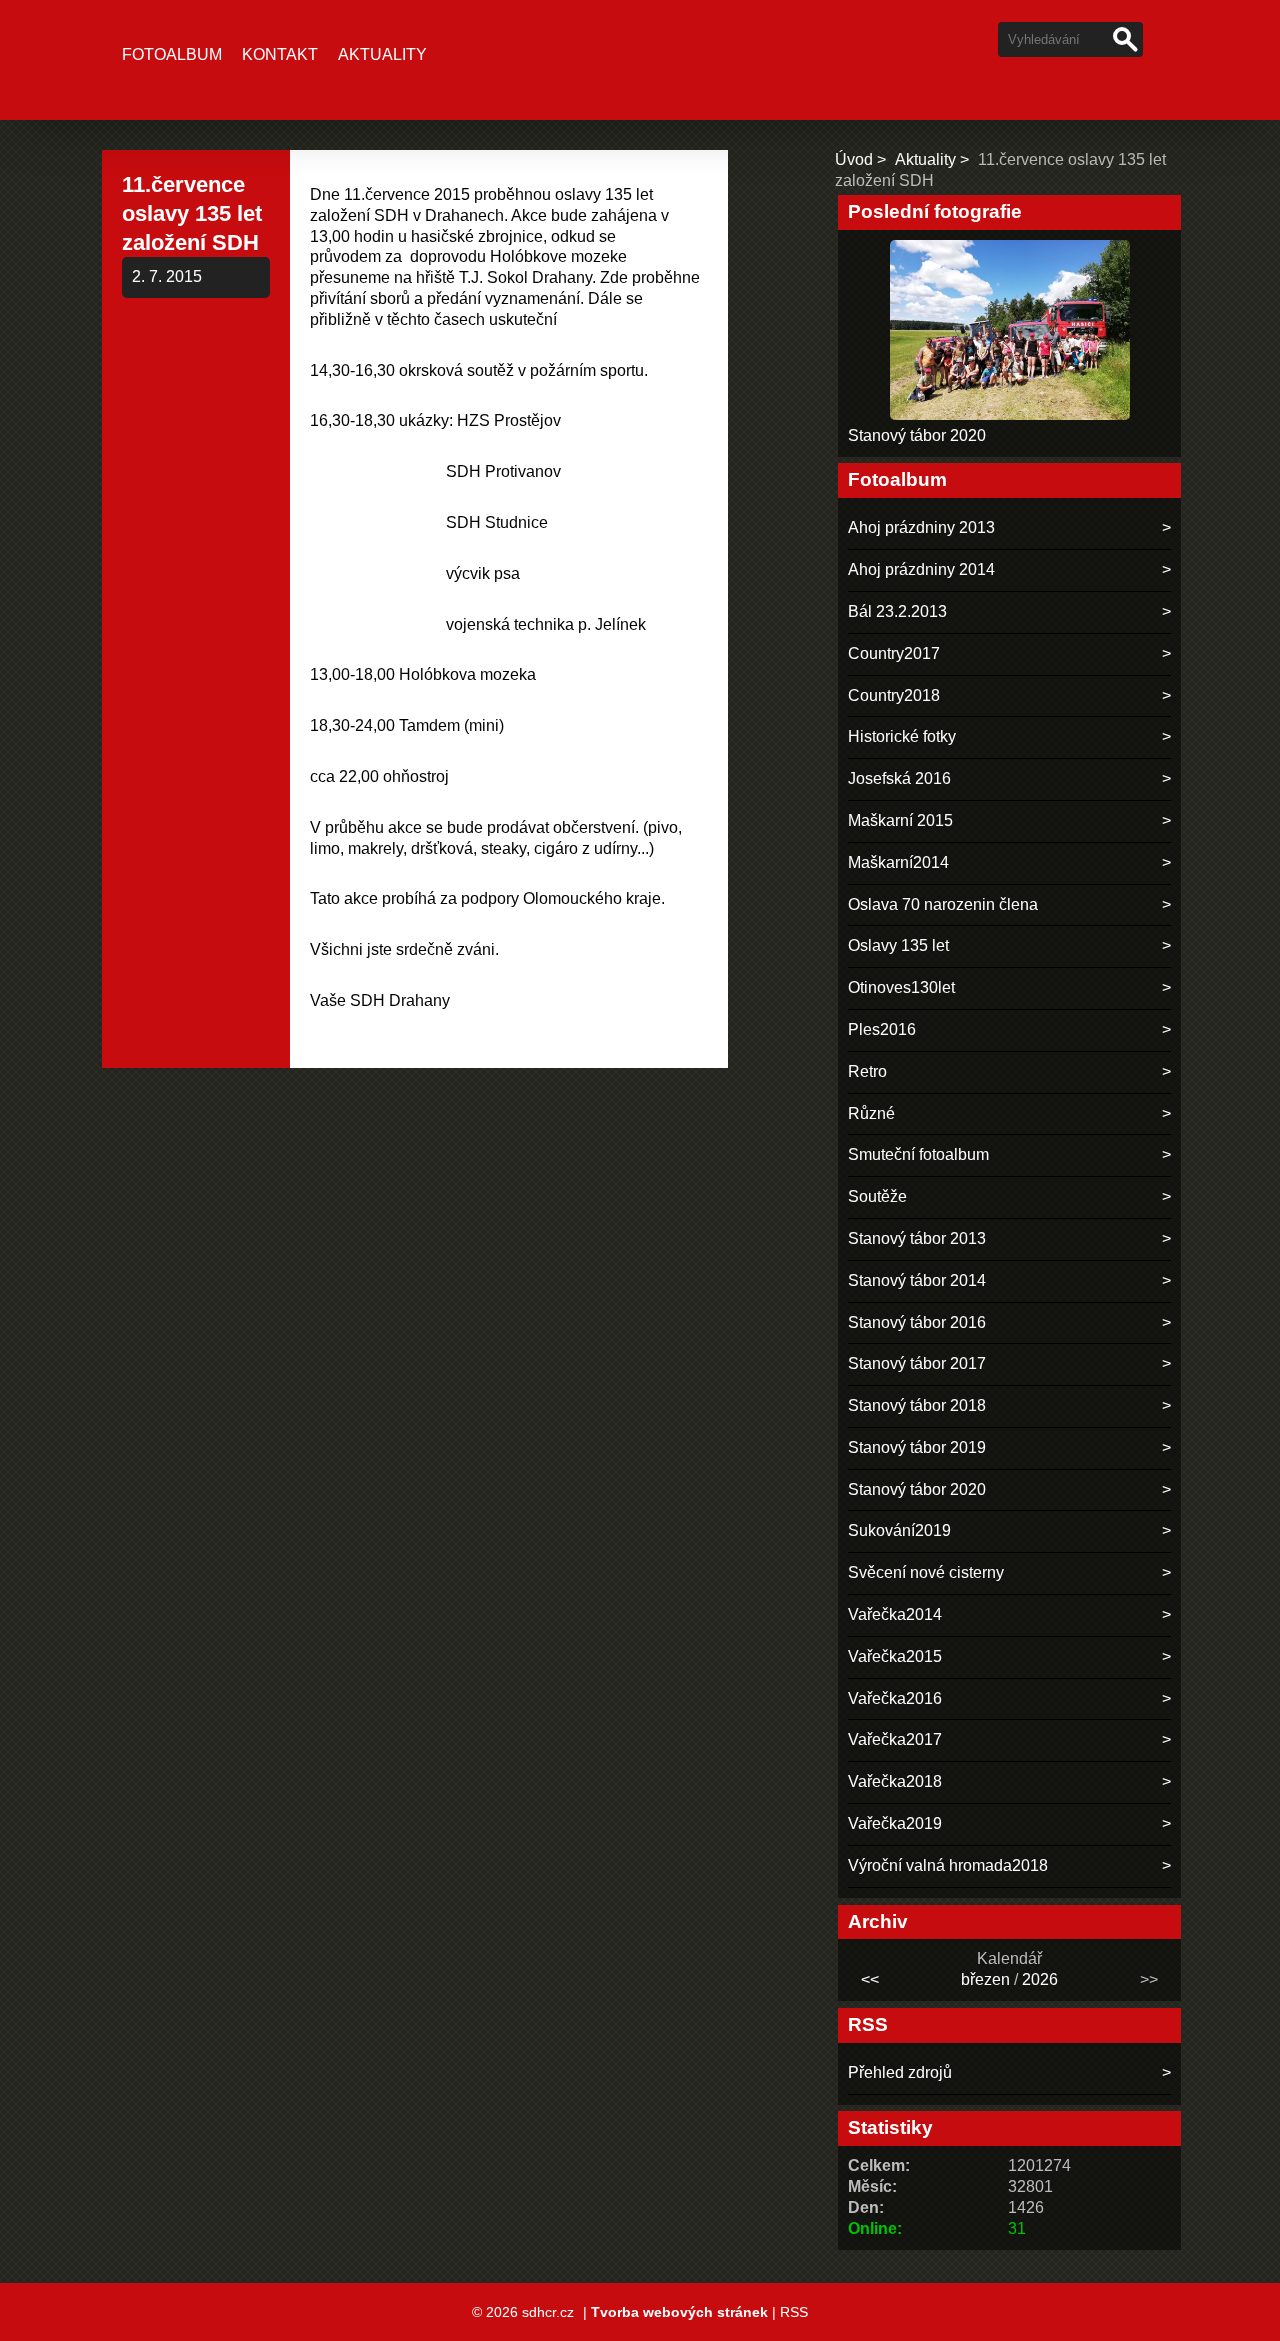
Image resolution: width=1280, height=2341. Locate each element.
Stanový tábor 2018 (917, 1405)
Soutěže (877, 1196)
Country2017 (894, 653)
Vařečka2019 (895, 1823)
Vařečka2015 (895, 1656)
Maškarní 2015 (900, 820)
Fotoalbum (172, 54)
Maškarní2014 (898, 862)
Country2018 (894, 695)
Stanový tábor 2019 (917, 1447)
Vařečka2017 (895, 1739)
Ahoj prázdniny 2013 (921, 527)
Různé (871, 1113)
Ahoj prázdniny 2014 (921, 569)
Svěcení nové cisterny (926, 1572)
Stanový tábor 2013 (917, 1238)
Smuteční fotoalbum (918, 1154)
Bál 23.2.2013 (897, 611)
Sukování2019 (899, 1530)
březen (985, 1979)
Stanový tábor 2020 (917, 435)
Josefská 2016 (899, 778)
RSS (794, 2312)
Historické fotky (902, 736)
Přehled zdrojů (900, 2072)
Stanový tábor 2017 (917, 1363)
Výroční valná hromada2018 (948, 1865)
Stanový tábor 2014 (917, 1280)
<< (870, 1979)
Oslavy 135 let (898, 945)
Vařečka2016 (895, 1698)
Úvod (854, 159)
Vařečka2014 (895, 1614)
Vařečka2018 (895, 1781)
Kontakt (280, 54)
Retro (867, 1071)
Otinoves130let (901, 987)
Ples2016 (882, 1029)
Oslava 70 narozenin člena (943, 904)
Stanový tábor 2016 (917, 1322)
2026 (1040, 1979)
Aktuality (382, 54)
